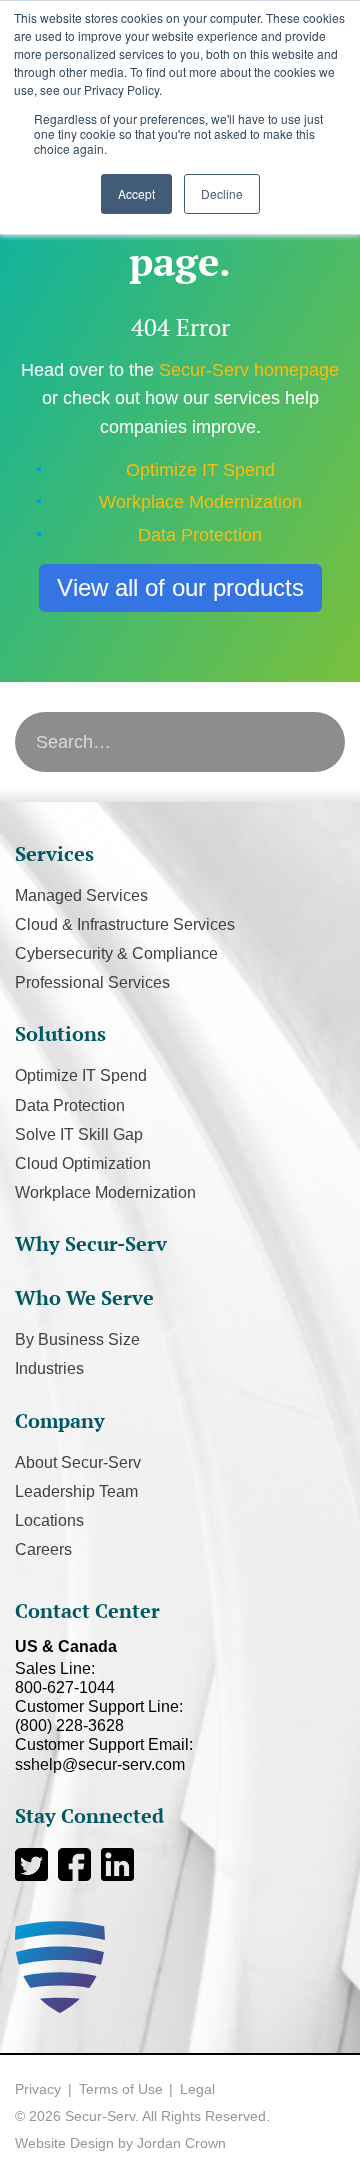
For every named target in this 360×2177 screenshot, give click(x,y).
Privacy (38, 2089)
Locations (49, 1520)
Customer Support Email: (104, 1754)
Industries (49, 1368)
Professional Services (92, 982)
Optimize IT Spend (200, 470)
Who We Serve (84, 1297)
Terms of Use (121, 2089)
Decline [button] (222, 193)
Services (54, 853)
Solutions (60, 1033)
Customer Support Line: (99, 1716)
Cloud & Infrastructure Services (125, 924)
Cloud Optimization (83, 1163)
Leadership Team (76, 1491)
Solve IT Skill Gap (79, 1134)
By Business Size (77, 1339)
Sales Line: (65, 1678)
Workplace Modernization (200, 502)
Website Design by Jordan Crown (120, 2143)
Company (60, 1420)
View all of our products (180, 587)
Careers (43, 1549)
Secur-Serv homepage (249, 370)
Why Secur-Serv (91, 1243)
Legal (197, 2089)
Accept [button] (136, 193)
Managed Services (81, 895)
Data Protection (200, 535)
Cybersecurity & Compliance (116, 953)
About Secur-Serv (78, 1462)
